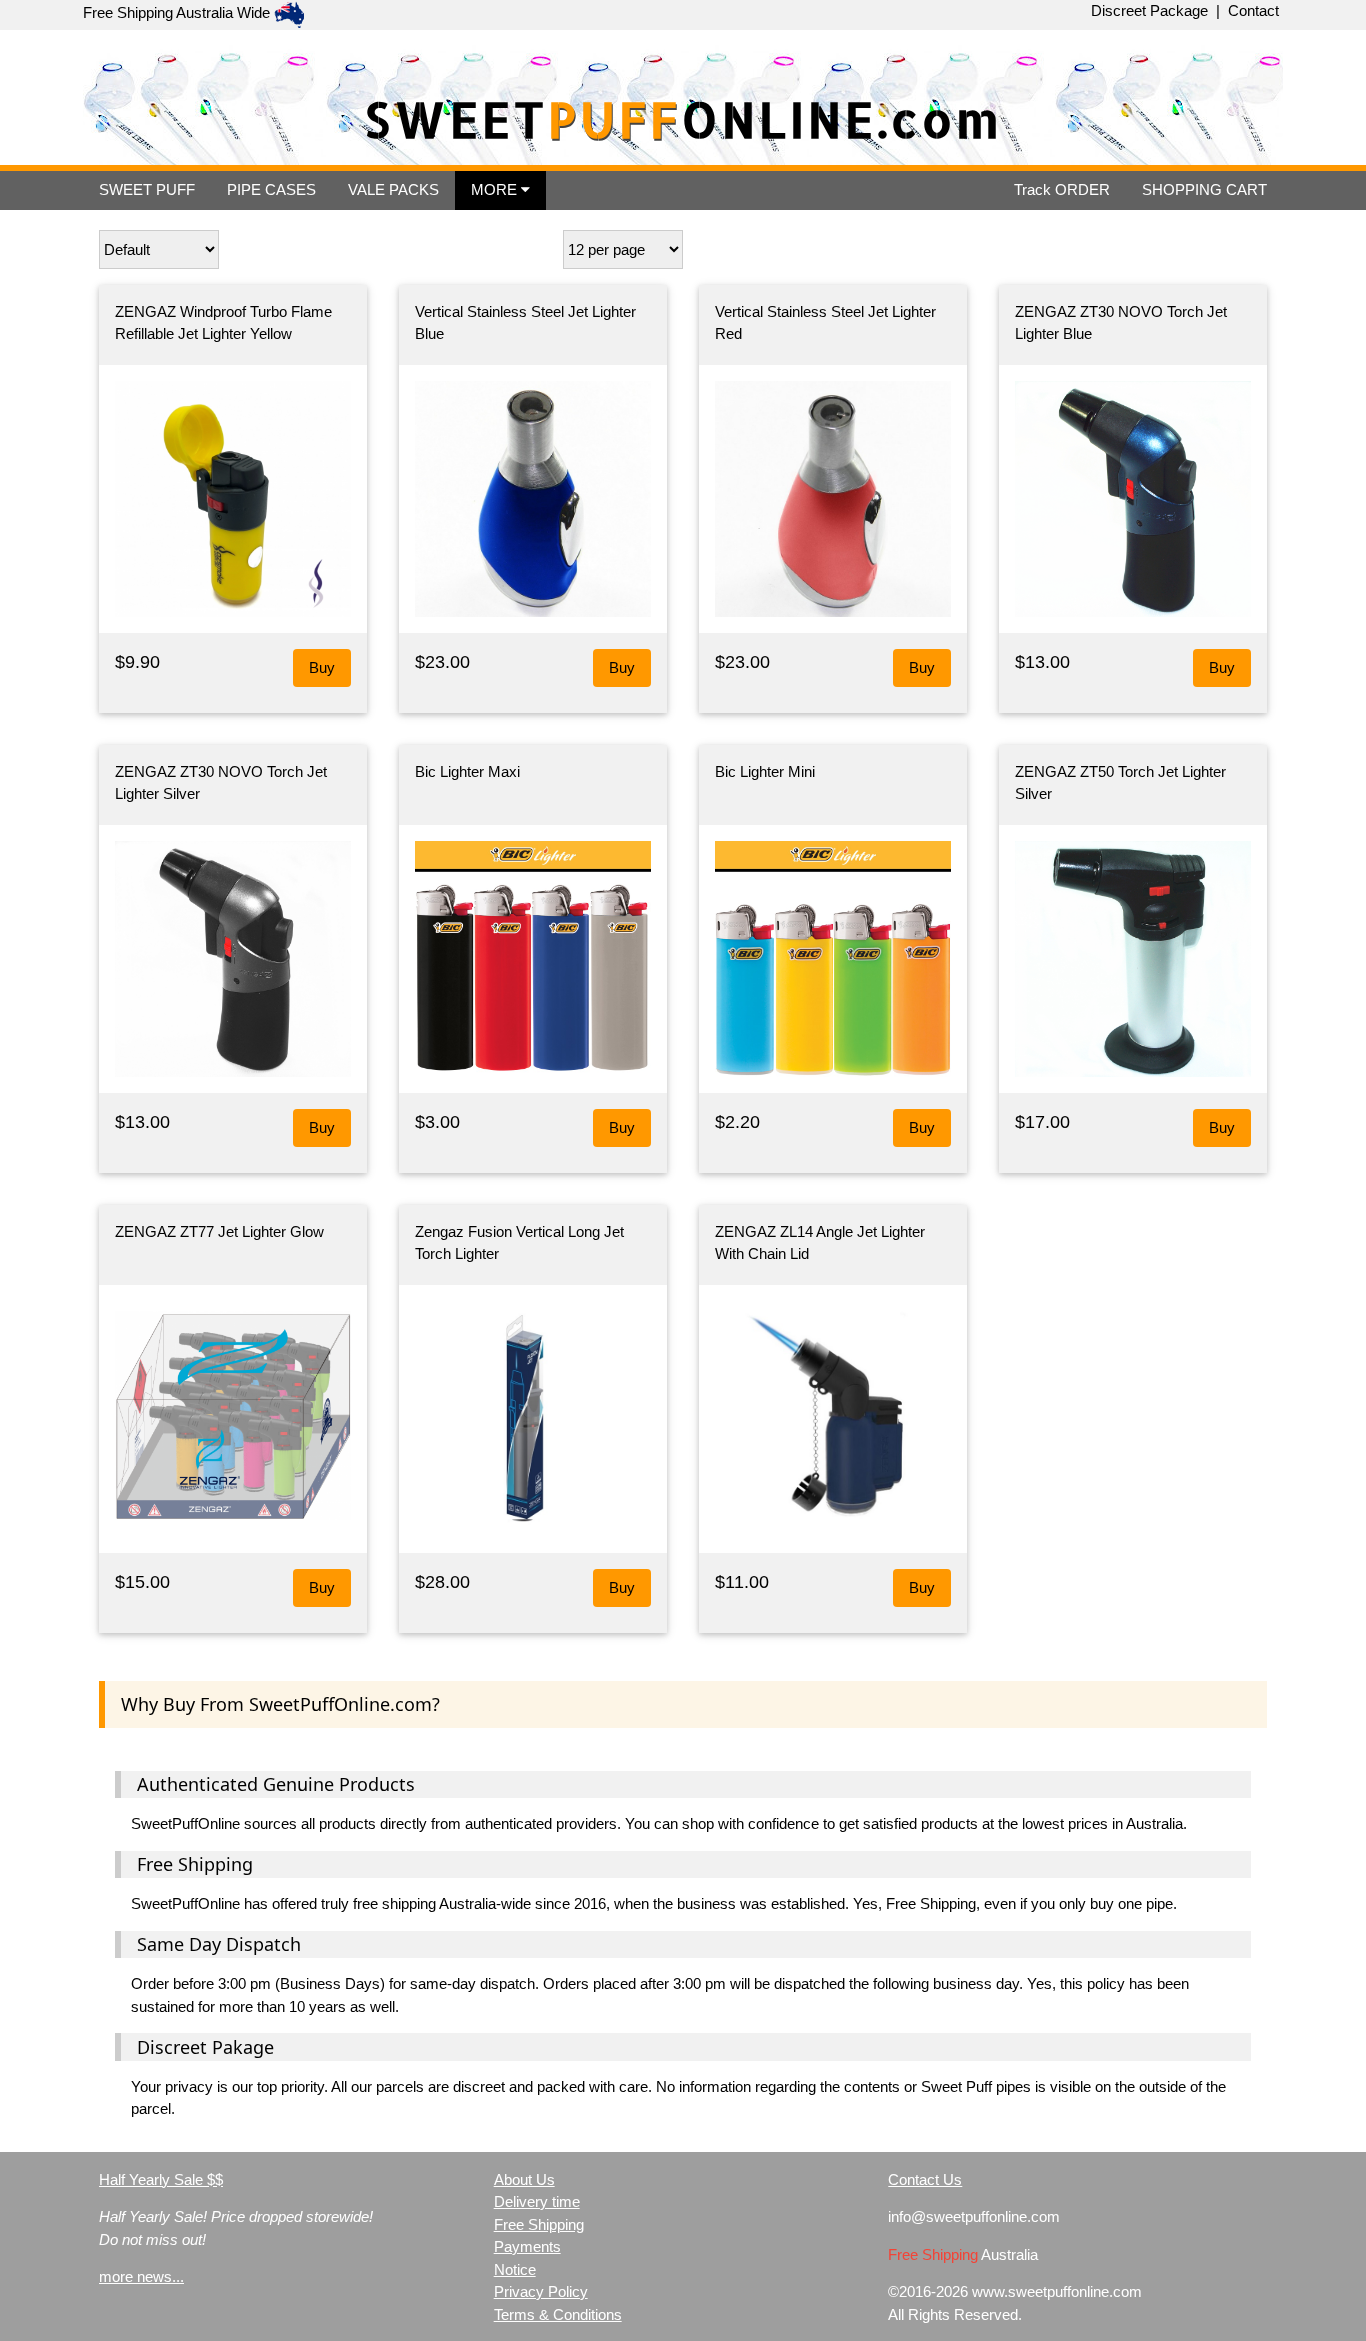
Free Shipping (539, 2224)
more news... (141, 2276)
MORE (496, 189)
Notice (515, 2269)
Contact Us (925, 2179)
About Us (524, 2179)
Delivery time (537, 2201)
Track (1062, 189)
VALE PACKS (393, 189)
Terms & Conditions (558, 2314)
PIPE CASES (271, 189)
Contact (1253, 10)
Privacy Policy (541, 2291)
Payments (527, 2246)
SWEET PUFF (147, 189)
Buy (322, 667)
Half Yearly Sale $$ (161, 2179)
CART (1204, 189)
